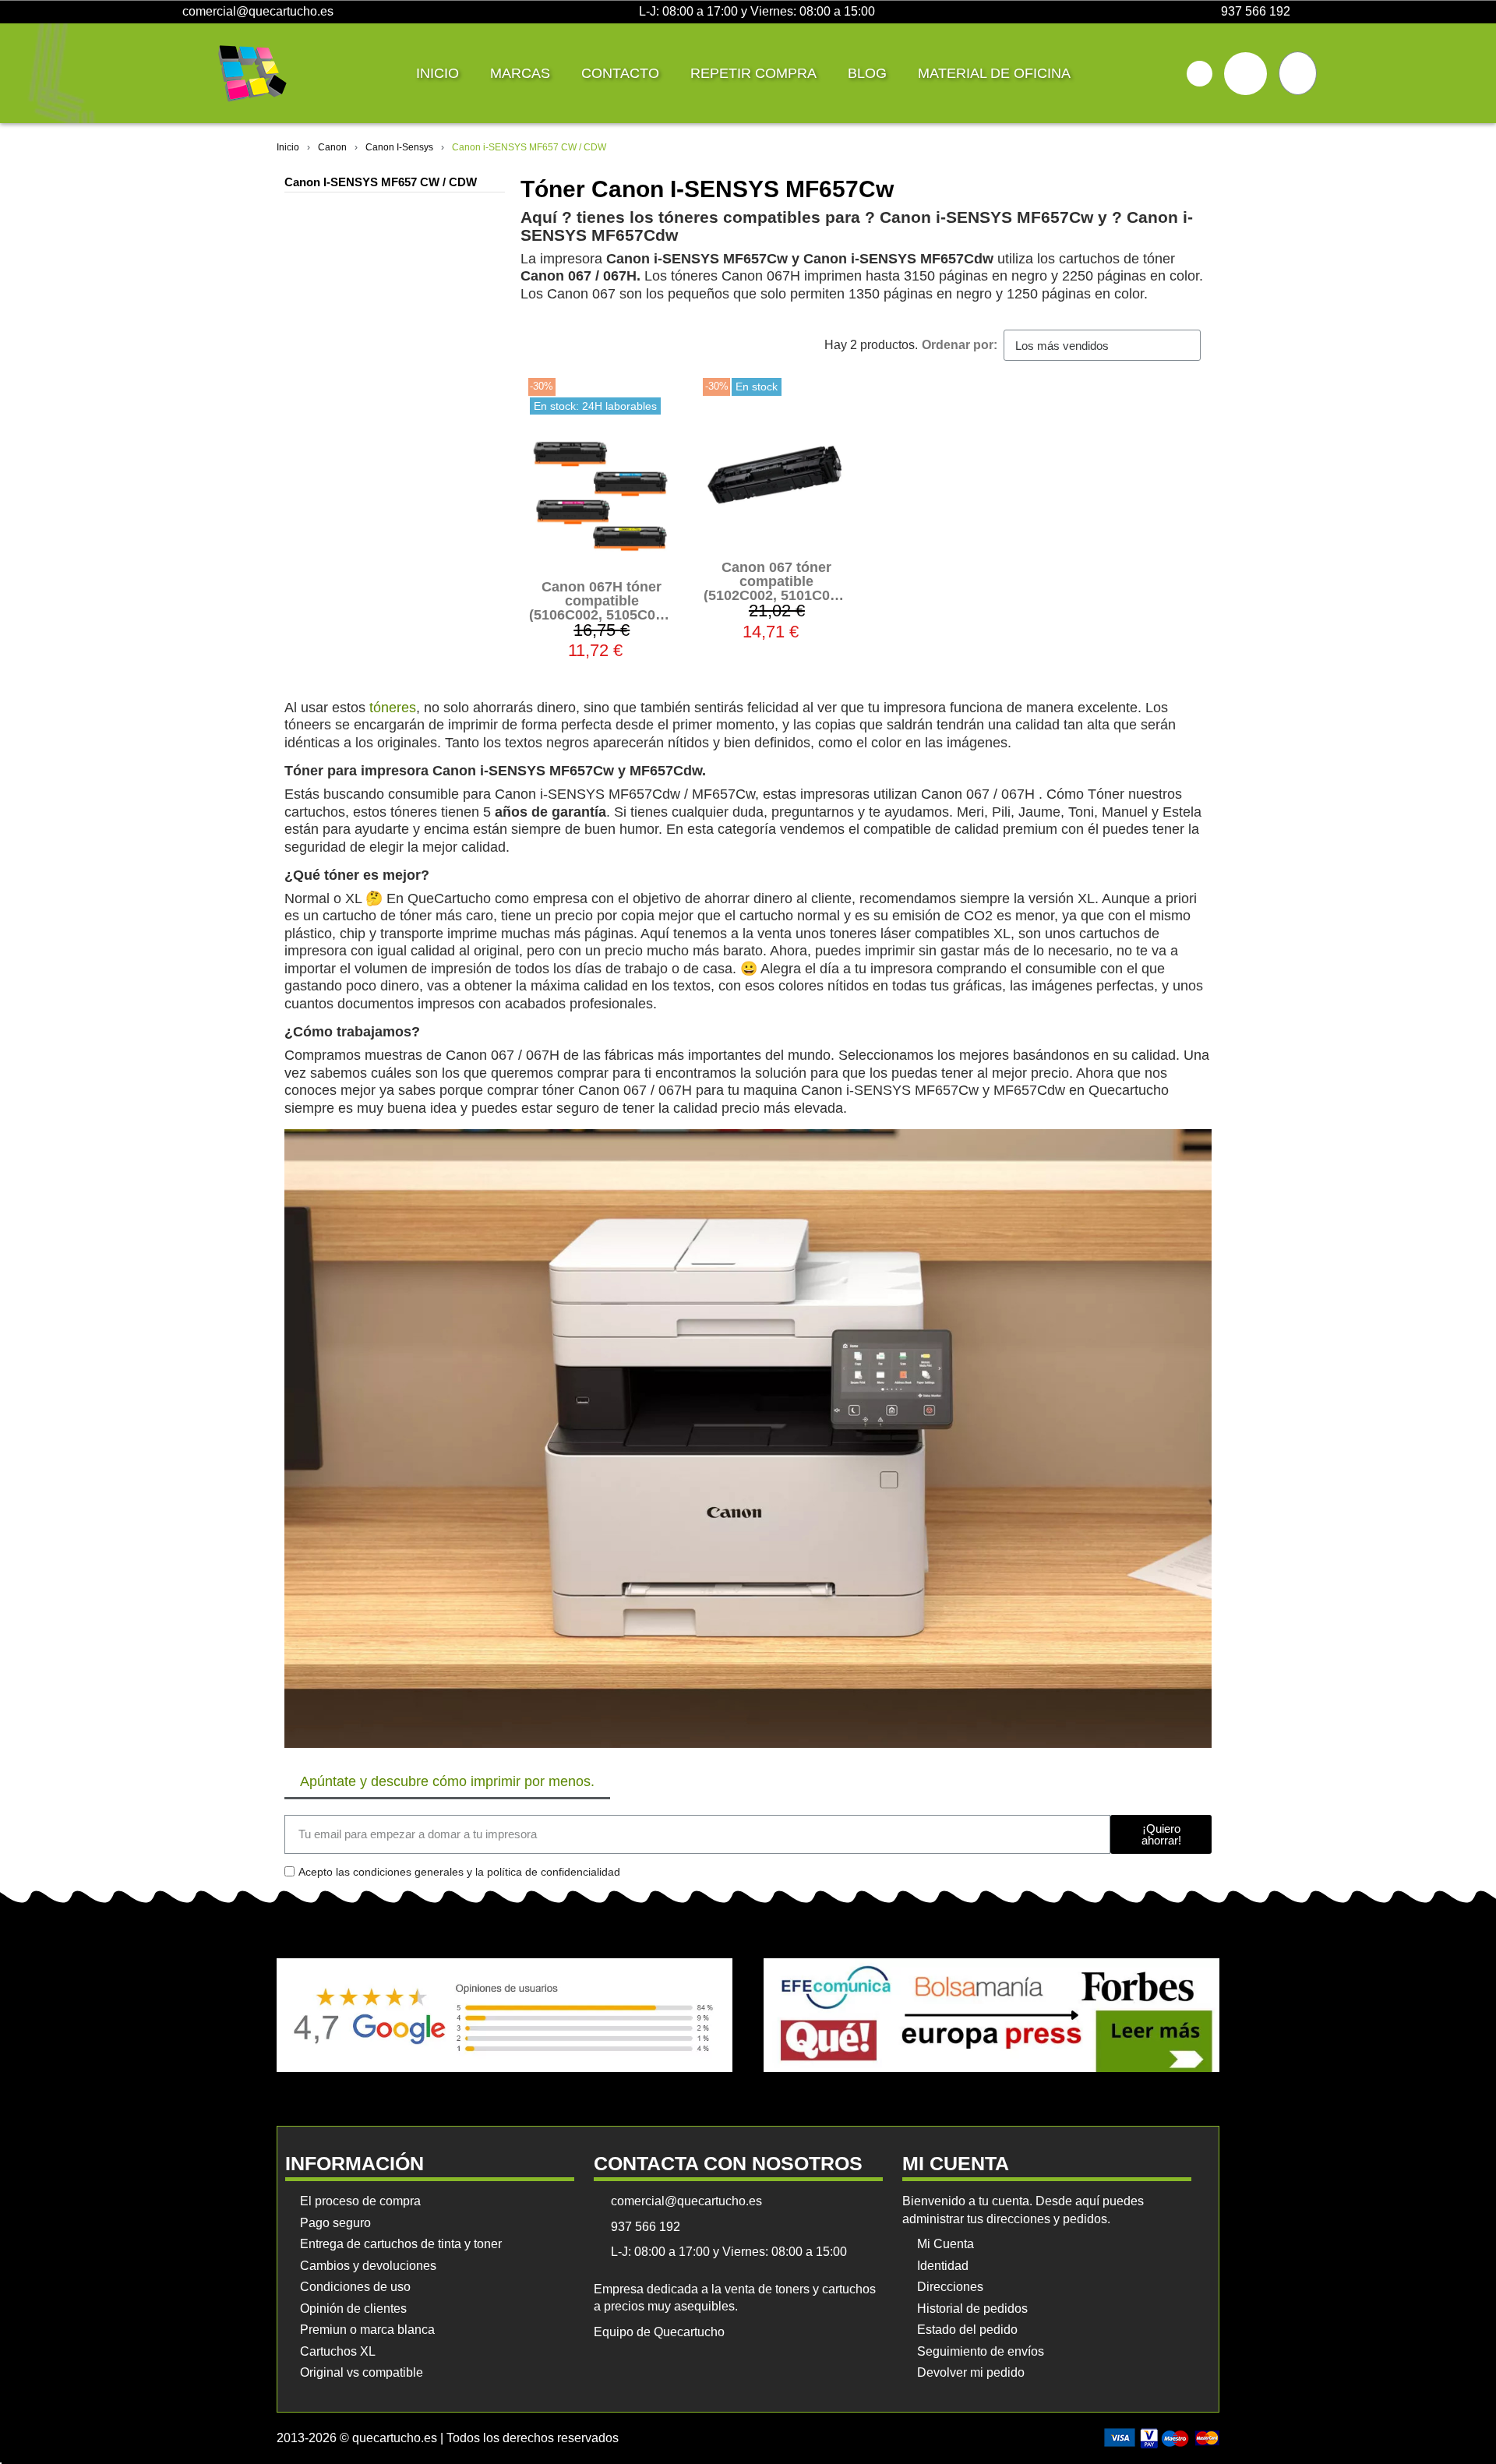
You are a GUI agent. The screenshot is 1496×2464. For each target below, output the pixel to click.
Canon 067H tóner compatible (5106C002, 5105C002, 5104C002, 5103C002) (602, 608)
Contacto (620, 73)
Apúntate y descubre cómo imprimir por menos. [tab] (447, 1781)
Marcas (520, 73)
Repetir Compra (753, 73)
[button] (1200, 74)
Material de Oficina (994, 73)
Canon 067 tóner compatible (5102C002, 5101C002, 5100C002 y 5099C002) (776, 595)
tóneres (393, 708)
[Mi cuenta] (1245, 74)
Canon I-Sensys (399, 147)
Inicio (438, 73)
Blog (867, 73)
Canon (332, 147)
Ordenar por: (960, 345)
